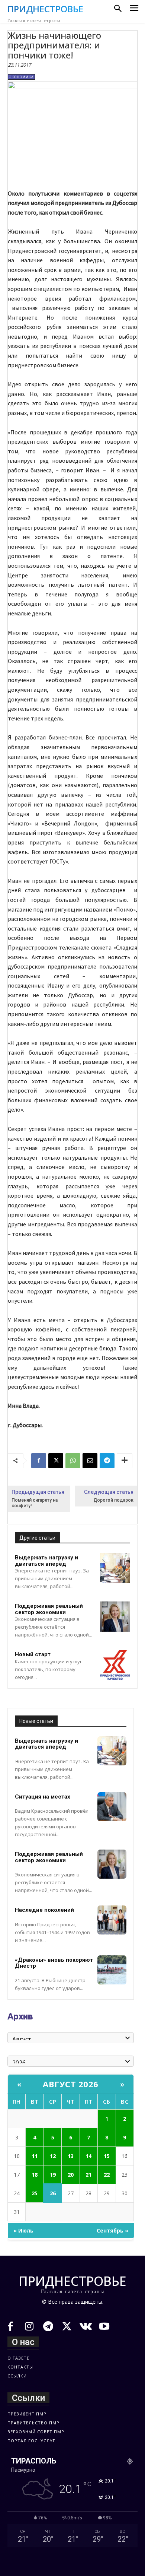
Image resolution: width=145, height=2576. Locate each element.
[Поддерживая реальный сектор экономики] (115, 1617)
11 (35, 2156)
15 (107, 2156)
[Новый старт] (115, 1665)
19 (53, 2175)
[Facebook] (39, 1461)
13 (71, 2156)
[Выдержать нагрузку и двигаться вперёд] (115, 1568)
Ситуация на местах (43, 1797)
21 (88, 2175)
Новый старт (33, 1654)
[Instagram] (30, 2327)
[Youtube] (105, 2327)
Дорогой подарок (113, 1500)
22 (107, 2175)
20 (71, 2175)
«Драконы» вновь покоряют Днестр (54, 1963)
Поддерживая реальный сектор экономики (49, 1609)
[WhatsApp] (73, 1461)
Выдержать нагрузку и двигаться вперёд (46, 1561)
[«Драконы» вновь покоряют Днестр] (112, 1970)
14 (88, 2156)
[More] (125, 1461)
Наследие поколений (44, 1910)
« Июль (23, 2230)
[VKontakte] (86, 2327)
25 (35, 2193)
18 (35, 2175)
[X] (56, 1461)
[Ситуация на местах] (112, 1807)
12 (53, 2156)
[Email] (90, 1461)
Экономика (21, 77)
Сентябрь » (112, 2230)
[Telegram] (107, 1461)
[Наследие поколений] (112, 1920)
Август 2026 (71, 2084)
